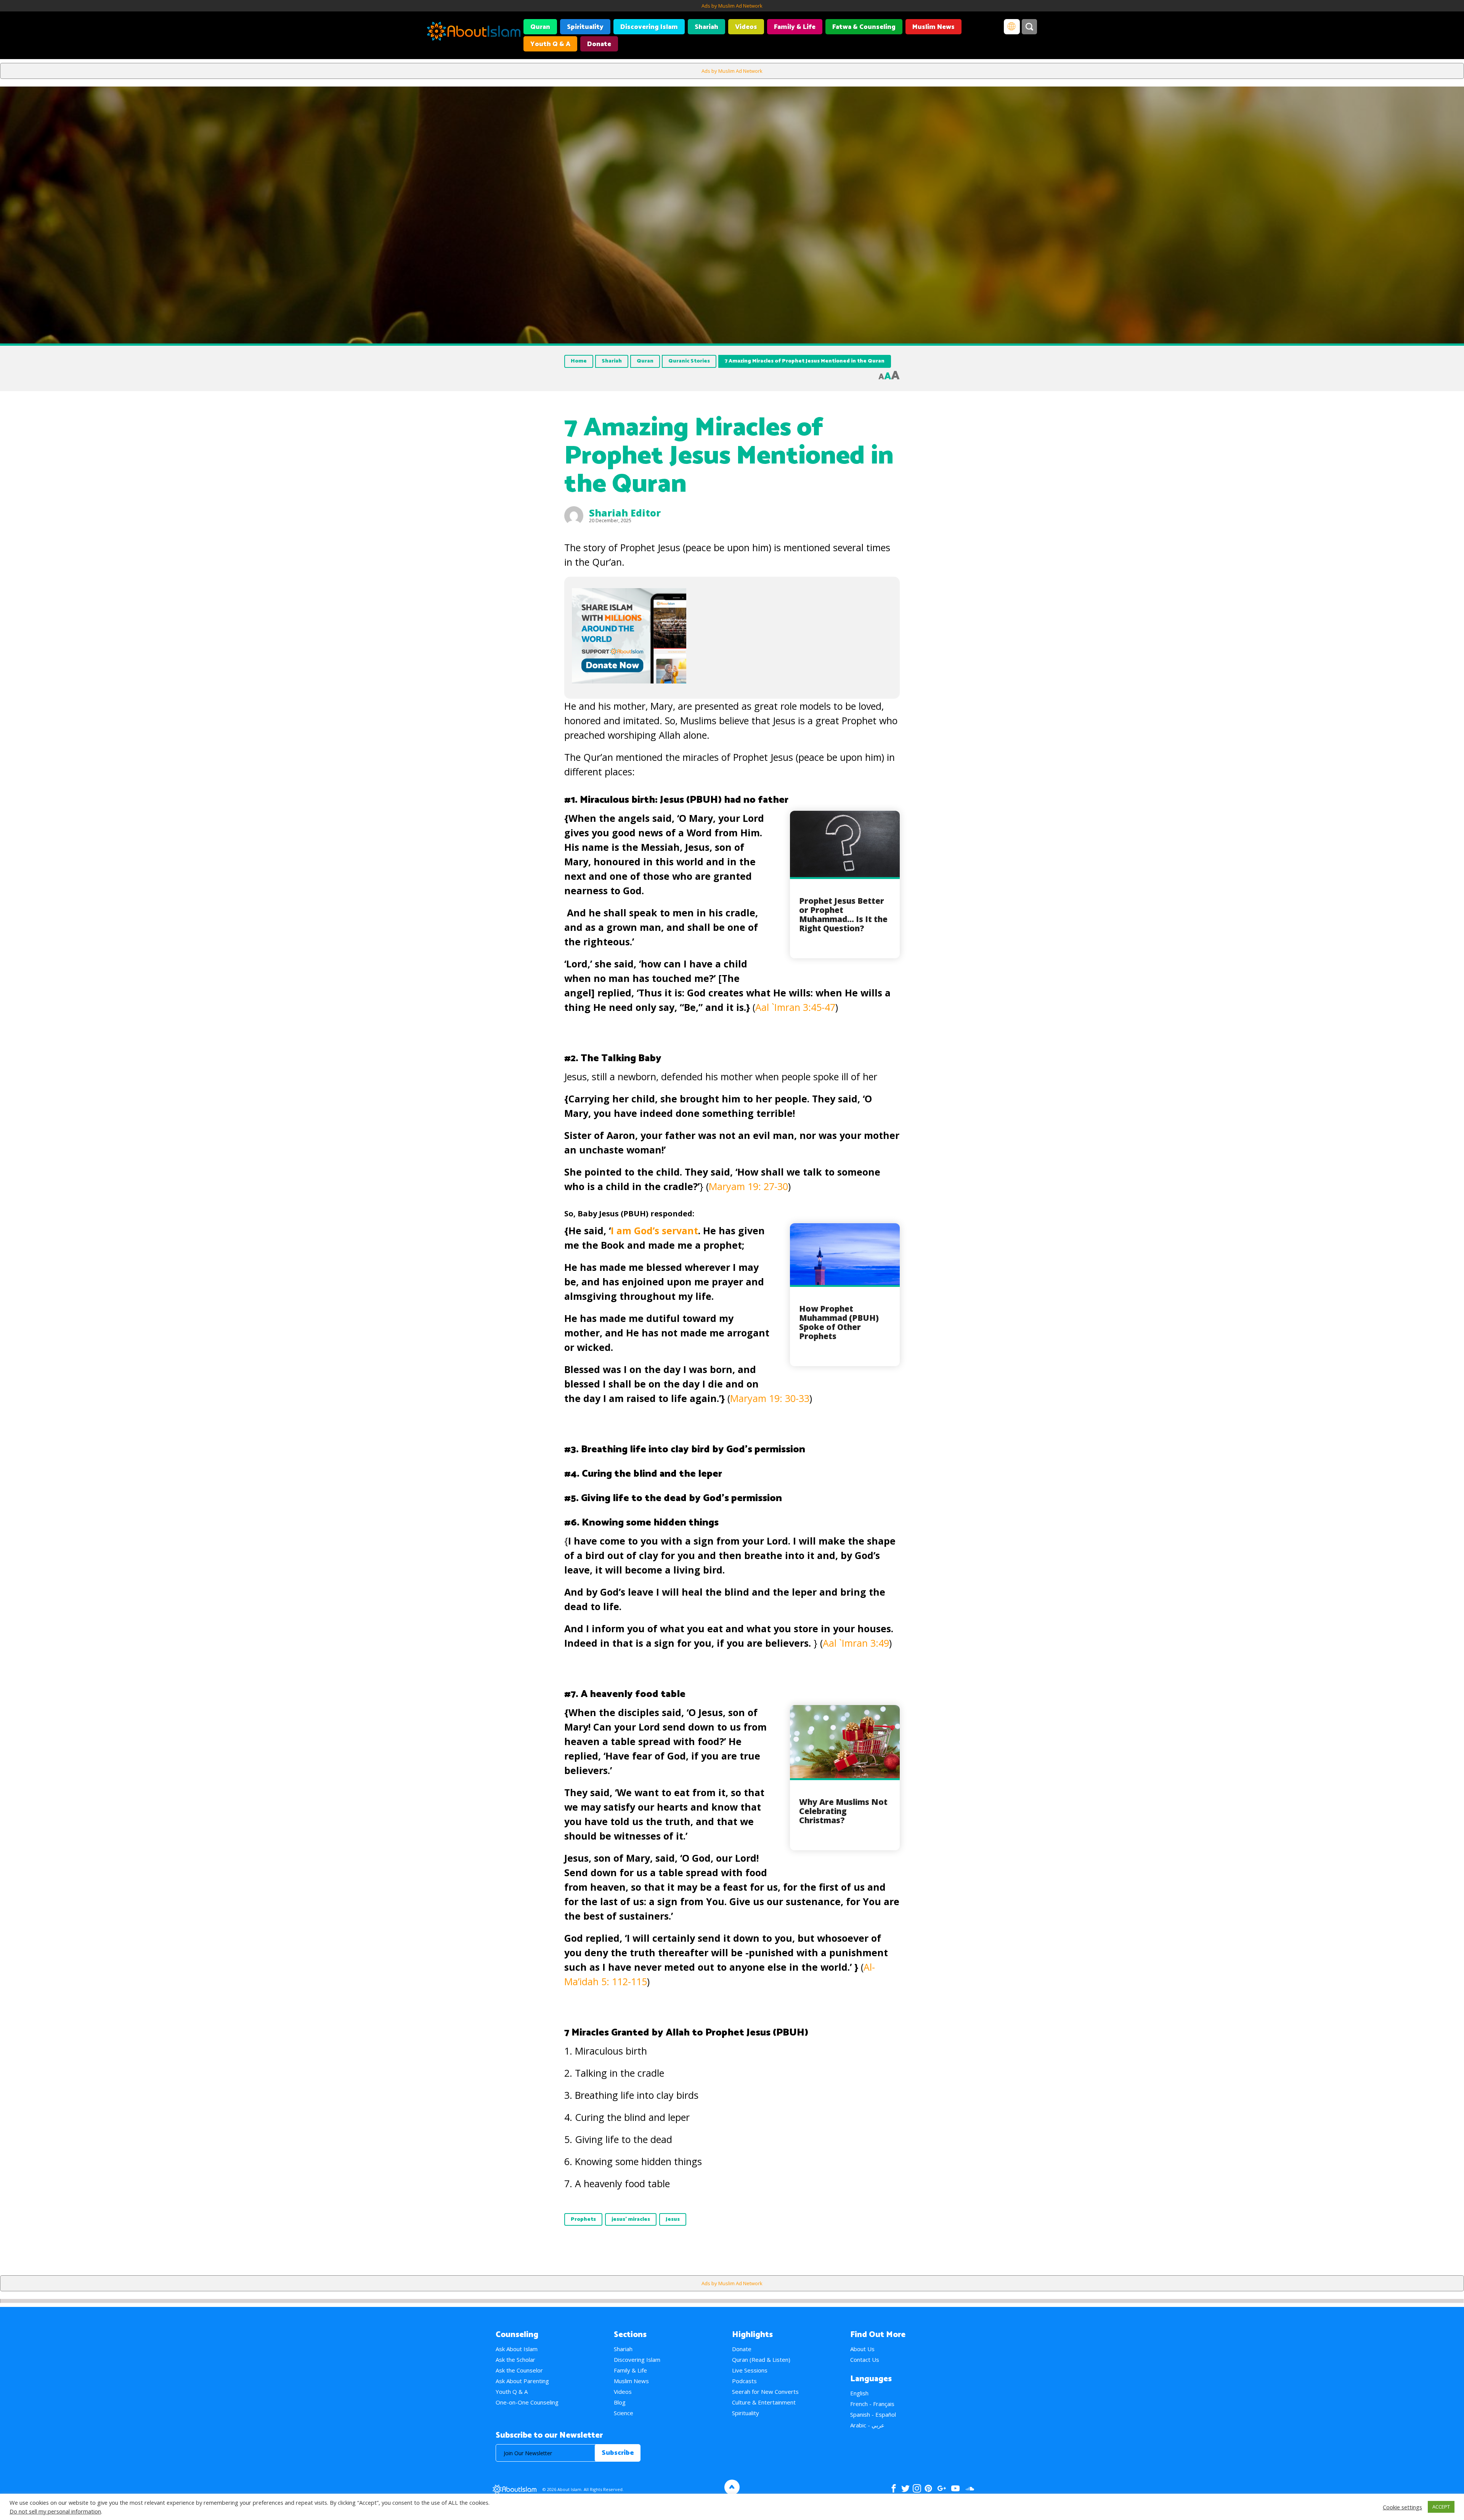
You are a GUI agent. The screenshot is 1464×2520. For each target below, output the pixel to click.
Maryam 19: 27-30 (748, 1186)
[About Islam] (474, 32)
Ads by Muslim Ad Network (732, 6)
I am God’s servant (654, 1230)
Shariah (706, 27)
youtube (955, 2488)
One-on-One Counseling (527, 2402)
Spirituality (585, 27)
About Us (862, 2349)
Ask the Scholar (515, 2360)
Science (624, 2413)
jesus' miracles (631, 2219)
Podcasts (744, 2381)
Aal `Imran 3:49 (856, 1643)
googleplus (941, 2488)
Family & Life (795, 27)
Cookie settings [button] (1402, 2507)
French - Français (872, 2404)
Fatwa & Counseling (864, 27)
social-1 (970, 2488)
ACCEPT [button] (1441, 2507)
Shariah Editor (625, 513)
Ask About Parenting (522, 2381)
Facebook (894, 2488)
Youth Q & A (550, 44)
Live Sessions (750, 2370)
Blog (620, 2402)
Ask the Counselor (519, 2370)
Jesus (673, 2219)
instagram (917, 2488)
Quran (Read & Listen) (761, 2360)
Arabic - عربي (867, 2425)
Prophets (583, 2219)
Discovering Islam (649, 27)
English (859, 2393)
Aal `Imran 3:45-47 (795, 1007)
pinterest (928, 2488)
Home (579, 361)
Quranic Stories (689, 361)
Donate (599, 44)
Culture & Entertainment (764, 2402)
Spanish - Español (873, 2414)
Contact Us (865, 2360)
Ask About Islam (517, 2349)
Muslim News (933, 27)
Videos (746, 27)
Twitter (905, 2488)
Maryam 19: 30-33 (770, 1398)
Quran (540, 27)
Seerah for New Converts (765, 2392)
